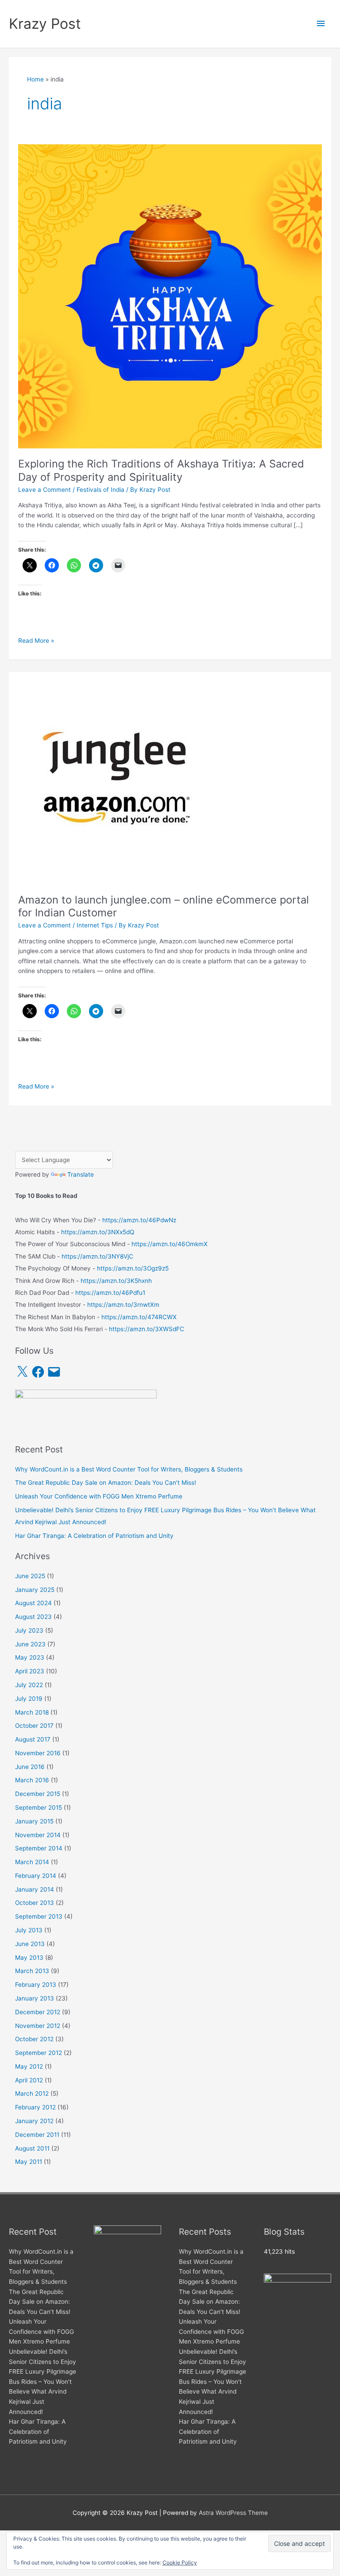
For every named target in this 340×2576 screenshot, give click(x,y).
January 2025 (35, 1590)
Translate (81, 1174)
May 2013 (29, 1958)
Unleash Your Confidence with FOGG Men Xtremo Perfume (99, 1496)
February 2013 (36, 1985)
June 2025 (30, 1576)
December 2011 (37, 2135)
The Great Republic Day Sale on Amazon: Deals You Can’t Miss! (106, 1483)
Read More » (36, 641)
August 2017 (33, 1739)
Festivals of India (100, 490)
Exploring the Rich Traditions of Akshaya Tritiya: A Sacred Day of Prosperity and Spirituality (161, 470)
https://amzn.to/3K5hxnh (116, 1281)
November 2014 (38, 1835)
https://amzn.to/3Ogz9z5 (133, 1268)
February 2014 (36, 1876)
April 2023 (30, 1671)
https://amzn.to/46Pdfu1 (110, 1293)
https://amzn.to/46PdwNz (139, 1220)
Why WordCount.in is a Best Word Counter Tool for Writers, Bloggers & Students (129, 1469)
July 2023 (29, 1630)
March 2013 (32, 1971)
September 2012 (39, 2053)
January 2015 (34, 1821)
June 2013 (30, 1944)
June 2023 (30, 1644)
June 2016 (30, 1767)
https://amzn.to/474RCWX (139, 1317)
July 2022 (29, 1685)
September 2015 (39, 1807)
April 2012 (29, 2080)
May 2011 (29, 2162)
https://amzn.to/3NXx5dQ (98, 1232)
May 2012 (29, 2066)
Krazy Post (45, 24)
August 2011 (32, 2148)
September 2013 (39, 1916)
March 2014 (32, 1862)
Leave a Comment (44, 490)
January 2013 (35, 1998)
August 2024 (33, 1603)
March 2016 (32, 1780)
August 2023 (33, 1617)
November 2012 (38, 2026)
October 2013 (35, 1903)
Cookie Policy (180, 2562)
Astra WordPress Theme (233, 2513)
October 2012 (34, 2039)
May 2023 (30, 1657)
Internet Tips (95, 925)
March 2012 (32, 2093)
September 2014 (39, 1848)
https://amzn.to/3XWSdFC (147, 1329)
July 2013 (29, 1930)
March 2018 (32, 1712)
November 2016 (38, 1753)
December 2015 (38, 1794)
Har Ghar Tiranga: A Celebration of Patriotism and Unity (94, 1536)
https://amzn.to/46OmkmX (170, 1244)
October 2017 (34, 1726)
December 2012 (38, 2012)
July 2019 (29, 1699)
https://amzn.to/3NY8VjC (97, 1256)
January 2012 (34, 2121)
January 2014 (35, 1889)
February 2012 (35, 2107)
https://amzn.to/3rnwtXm (123, 1305)
